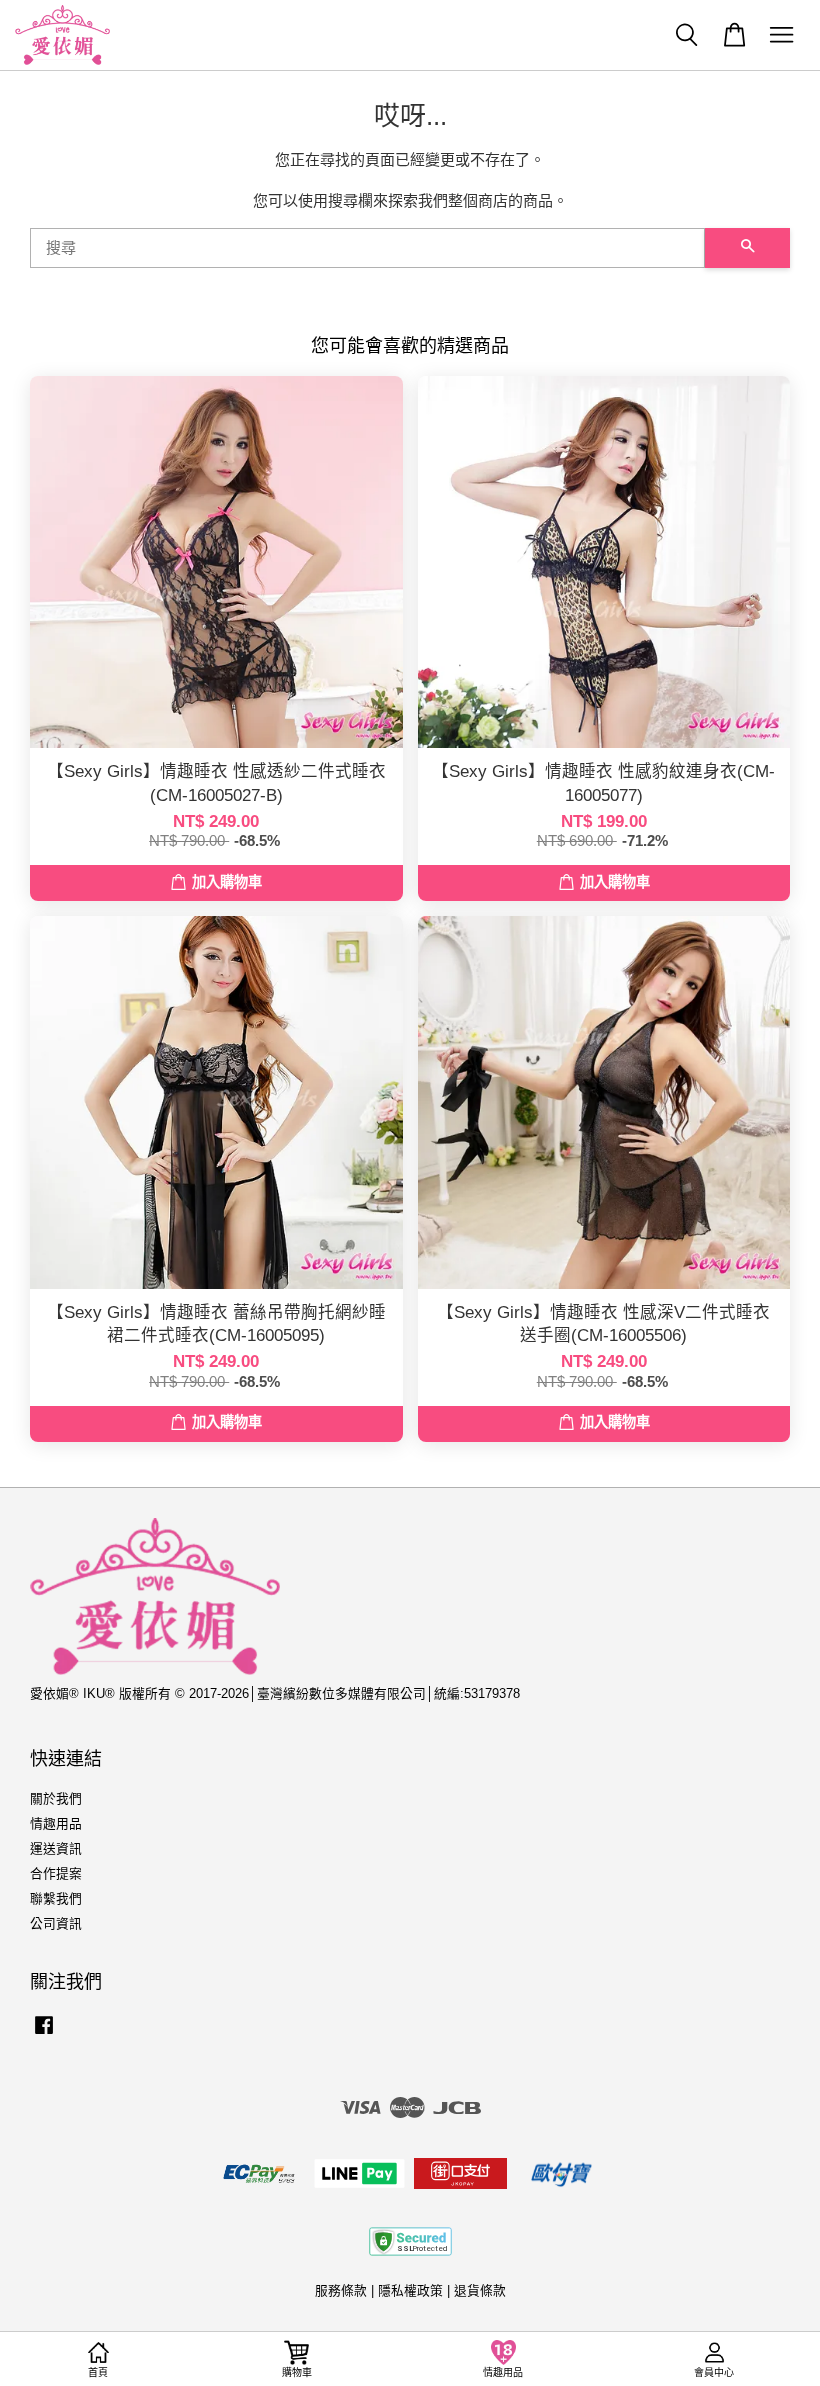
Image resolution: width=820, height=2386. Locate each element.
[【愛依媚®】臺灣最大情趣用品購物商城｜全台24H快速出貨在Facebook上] (44, 2034)
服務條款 (341, 2290)
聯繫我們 (56, 1898)
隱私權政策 (410, 2290)
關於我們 (56, 1798)
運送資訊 (56, 1848)
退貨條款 (480, 2290)
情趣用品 (56, 1823)
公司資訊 (56, 1923)
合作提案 (56, 1873)
